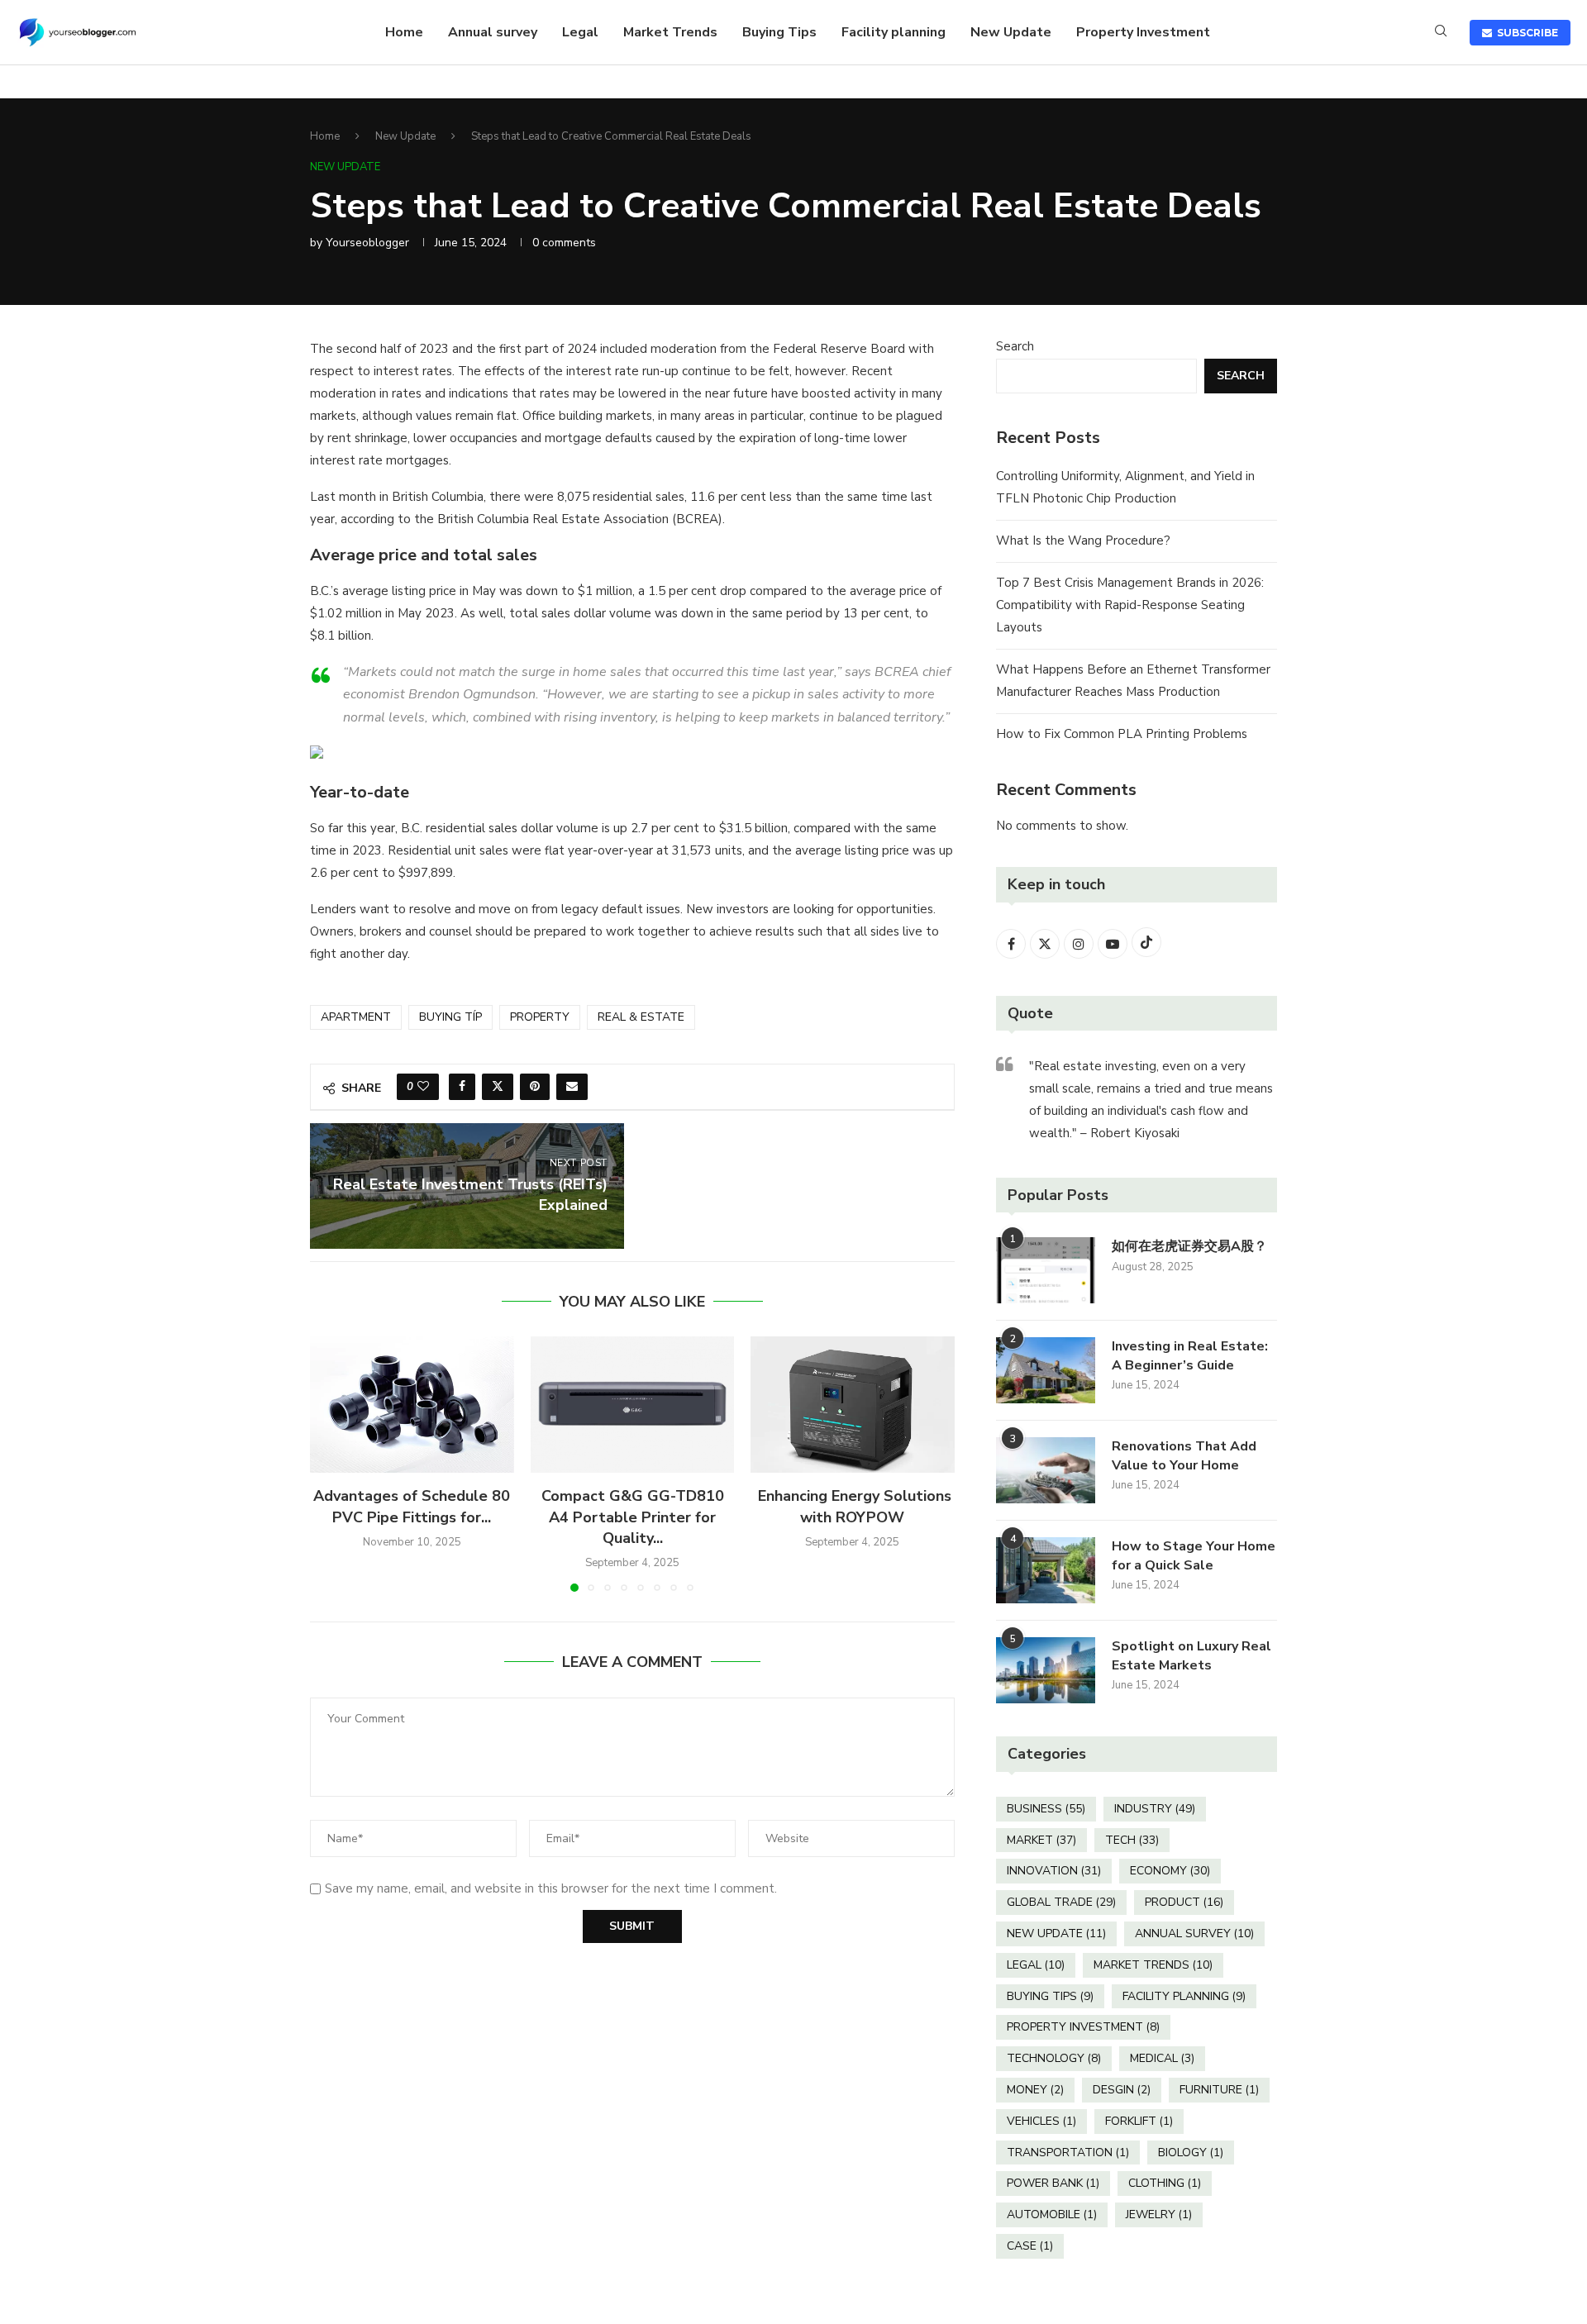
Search (1015, 346)
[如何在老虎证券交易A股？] (1046, 1270)
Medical (1162, 2058)
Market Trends (670, 32)
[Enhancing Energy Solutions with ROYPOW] (853, 1404)
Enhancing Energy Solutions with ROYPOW (853, 1507)
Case (1030, 2246)
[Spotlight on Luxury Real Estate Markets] (1046, 1670)
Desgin (1122, 2090)
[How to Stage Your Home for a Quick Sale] (1046, 1570)
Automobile (1052, 2214)
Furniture (1219, 2090)
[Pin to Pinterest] (535, 1087)
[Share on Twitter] (498, 1087)
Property (540, 1017)
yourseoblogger (367, 243)
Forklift (1139, 2121)
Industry (1155, 1809)
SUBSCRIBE (1525, 33)
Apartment (356, 1017)
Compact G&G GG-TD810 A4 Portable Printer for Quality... (632, 1517)
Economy (1170, 1871)
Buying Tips (779, 32)
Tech (1132, 1840)
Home (404, 32)
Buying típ (450, 1017)
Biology (1191, 2153)
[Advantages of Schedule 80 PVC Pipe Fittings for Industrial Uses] (412, 1404)
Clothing (1165, 2183)
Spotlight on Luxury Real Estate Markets (1191, 1655)
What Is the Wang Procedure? (1083, 541)
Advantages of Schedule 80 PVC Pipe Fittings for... (412, 1507)
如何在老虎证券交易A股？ (1189, 1246)
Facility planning (894, 32)
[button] (332, 1464)
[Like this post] (423, 1087)
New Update (1011, 32)
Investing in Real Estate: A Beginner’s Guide (1190, 1355)
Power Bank (1053, 2183)
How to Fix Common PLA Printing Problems (1122, 734)
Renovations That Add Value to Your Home (1184, 1455)
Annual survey (493, 32)
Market (1041, 1840)
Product (1184, 1902)
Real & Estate (641, 1017)
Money (1035, 2090)
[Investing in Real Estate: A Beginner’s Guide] (1046, 1370)
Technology (1054, 2058)
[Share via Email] (572, 1087)
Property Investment (1143, 32)
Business (1046, 1809)
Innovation (1054, 1871)
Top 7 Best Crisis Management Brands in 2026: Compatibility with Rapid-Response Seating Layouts (1130, 605)
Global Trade (1061, 1902)
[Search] (1441, 33)
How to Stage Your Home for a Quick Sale (1194, 1555)
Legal (580, 32)
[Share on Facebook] (462, 1087)
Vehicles (1041, 2121)
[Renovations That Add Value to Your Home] (1046, 1470)
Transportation (1068, 2153)
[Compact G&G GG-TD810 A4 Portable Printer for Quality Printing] (633, 1404)
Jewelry (1159, 2214)
